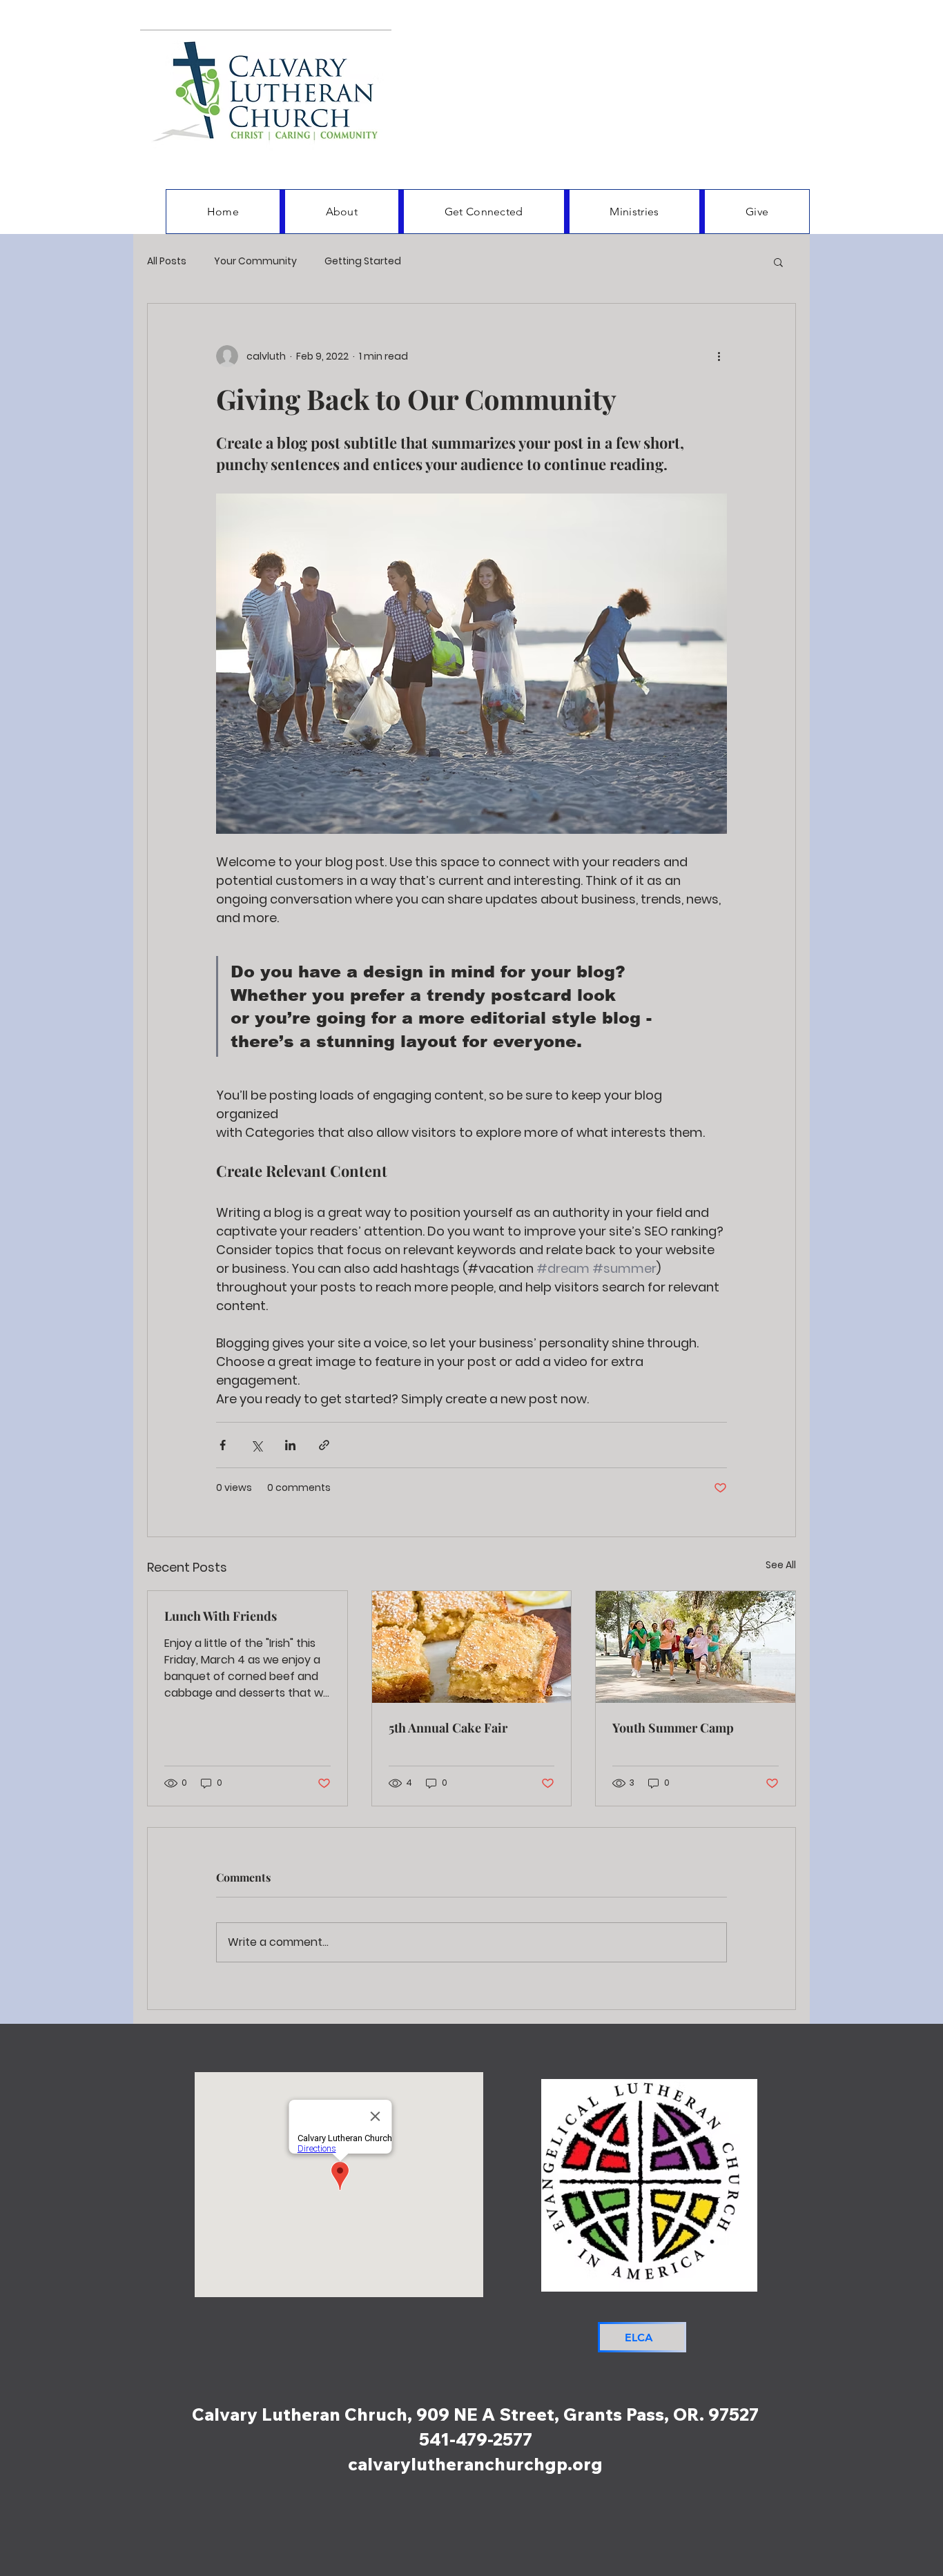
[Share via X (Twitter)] (256, 1445)
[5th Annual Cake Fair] (472, 1647)
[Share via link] (324, 1445)
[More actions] (719, 356)
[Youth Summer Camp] (696, 1647)
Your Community (255, 261)
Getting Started (363, 261)
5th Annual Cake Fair (448, 1728)
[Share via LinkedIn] (290, 1445)
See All (781, 1565)
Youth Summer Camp (673, 1728)
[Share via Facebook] (223, 1445)
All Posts (167, 261)
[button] (778, 262)
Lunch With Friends (221, 1616)
